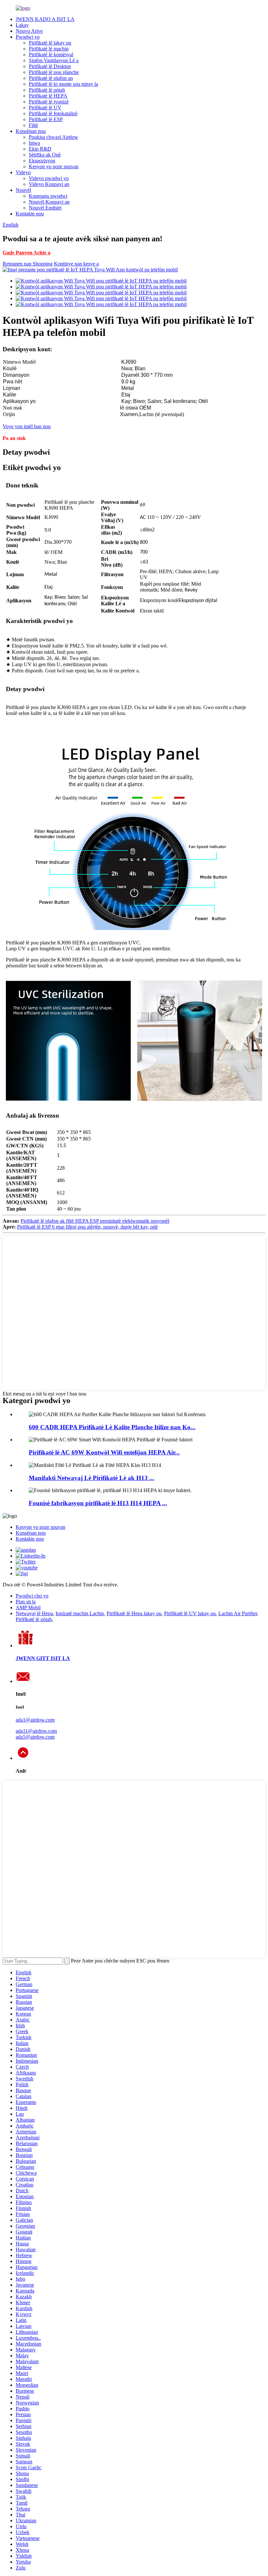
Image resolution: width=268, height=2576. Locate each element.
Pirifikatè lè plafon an (51, 78)
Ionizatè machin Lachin (80, 1613)
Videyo (23, 172)
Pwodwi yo (28, 37)
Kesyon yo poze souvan (54, 166)
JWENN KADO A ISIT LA (45, 19)
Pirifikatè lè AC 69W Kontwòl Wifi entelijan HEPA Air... (104, 1452)
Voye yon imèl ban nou (27, 426)
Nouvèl (23, 190)
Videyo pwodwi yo (49, 178)
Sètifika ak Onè (45, 155)
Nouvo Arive (29, 31)
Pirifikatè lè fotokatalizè (53, 113)
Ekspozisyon (42, 161)
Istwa (34, 143)
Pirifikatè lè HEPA (48, 96)
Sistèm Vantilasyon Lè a (54, 60)
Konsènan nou (31, 131)
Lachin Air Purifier (238, 1613)
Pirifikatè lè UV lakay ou (190, 1613)
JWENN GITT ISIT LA (43, 1658)
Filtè (33, 125)
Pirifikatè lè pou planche (54, 72)
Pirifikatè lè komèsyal (51, 55)
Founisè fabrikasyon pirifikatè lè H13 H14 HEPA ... (98, 1503)
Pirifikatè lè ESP (46, 119)
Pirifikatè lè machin (49, 49)
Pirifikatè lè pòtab (47, 90)
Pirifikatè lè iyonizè (49, 102)
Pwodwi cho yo (32, 1596)
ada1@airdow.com (35, 1720)
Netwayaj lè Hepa (34, 1613)
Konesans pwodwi (48, 196)
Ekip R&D (40, 149)
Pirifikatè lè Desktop (50, 66)
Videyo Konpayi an (49, 184)
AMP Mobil (28, 1608)
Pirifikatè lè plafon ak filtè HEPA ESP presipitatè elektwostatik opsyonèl (95, 1221)
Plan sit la (26, 1602)
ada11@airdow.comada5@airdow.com (36, 1734)
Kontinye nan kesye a (76, 264)
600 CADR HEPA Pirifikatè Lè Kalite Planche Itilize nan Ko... (112, 1427)
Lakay (22, 25)
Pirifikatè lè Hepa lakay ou (134, 1613)
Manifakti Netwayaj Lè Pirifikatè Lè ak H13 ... (92, 1478)
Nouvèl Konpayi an (49, 202)
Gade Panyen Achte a (26, 253)
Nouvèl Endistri (45, 208)
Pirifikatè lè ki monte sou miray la (63, 84)
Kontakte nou (30, 214)
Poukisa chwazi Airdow (53, 137)
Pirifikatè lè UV (45, 108)
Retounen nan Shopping (28, 264)
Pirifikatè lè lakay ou (50, 43)
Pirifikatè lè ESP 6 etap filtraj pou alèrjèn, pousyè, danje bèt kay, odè (87, 1227)
